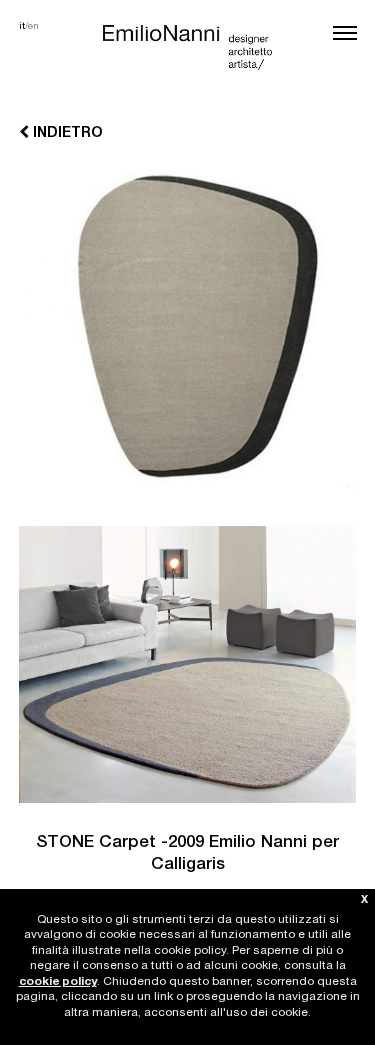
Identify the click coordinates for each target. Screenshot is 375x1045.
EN (33, 27)
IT (22, 27)
